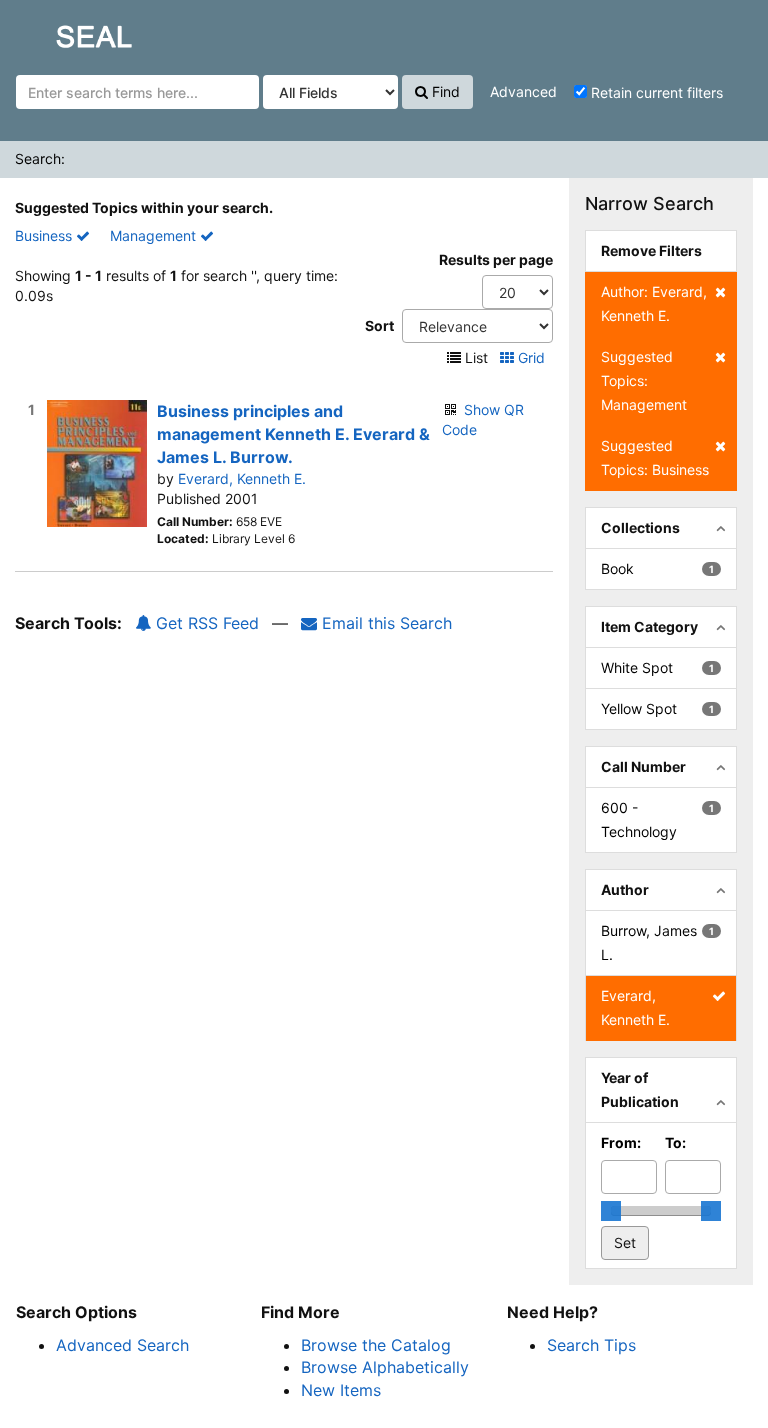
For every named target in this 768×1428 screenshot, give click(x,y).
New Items (341, 1390)
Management (155, 235)
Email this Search (384, 623)
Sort (379, 325)
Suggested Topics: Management (644, 380)
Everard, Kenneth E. (242, 478)
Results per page (496, 259)
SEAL (56, 31)
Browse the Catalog (376, 1345)
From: (621, 1142)
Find (444, 91)
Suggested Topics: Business (655, 457)
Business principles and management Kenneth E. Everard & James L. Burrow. (293, 434)
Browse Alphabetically (385, 1367)
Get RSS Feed (205, 623)
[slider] (611, 1211)
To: (675, 1142)
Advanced (523, 91)
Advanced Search (122, 1345)
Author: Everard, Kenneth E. (654, 303)
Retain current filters (655, 92)
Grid (531, 357)
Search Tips (591, 1345)
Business (45, 235)
